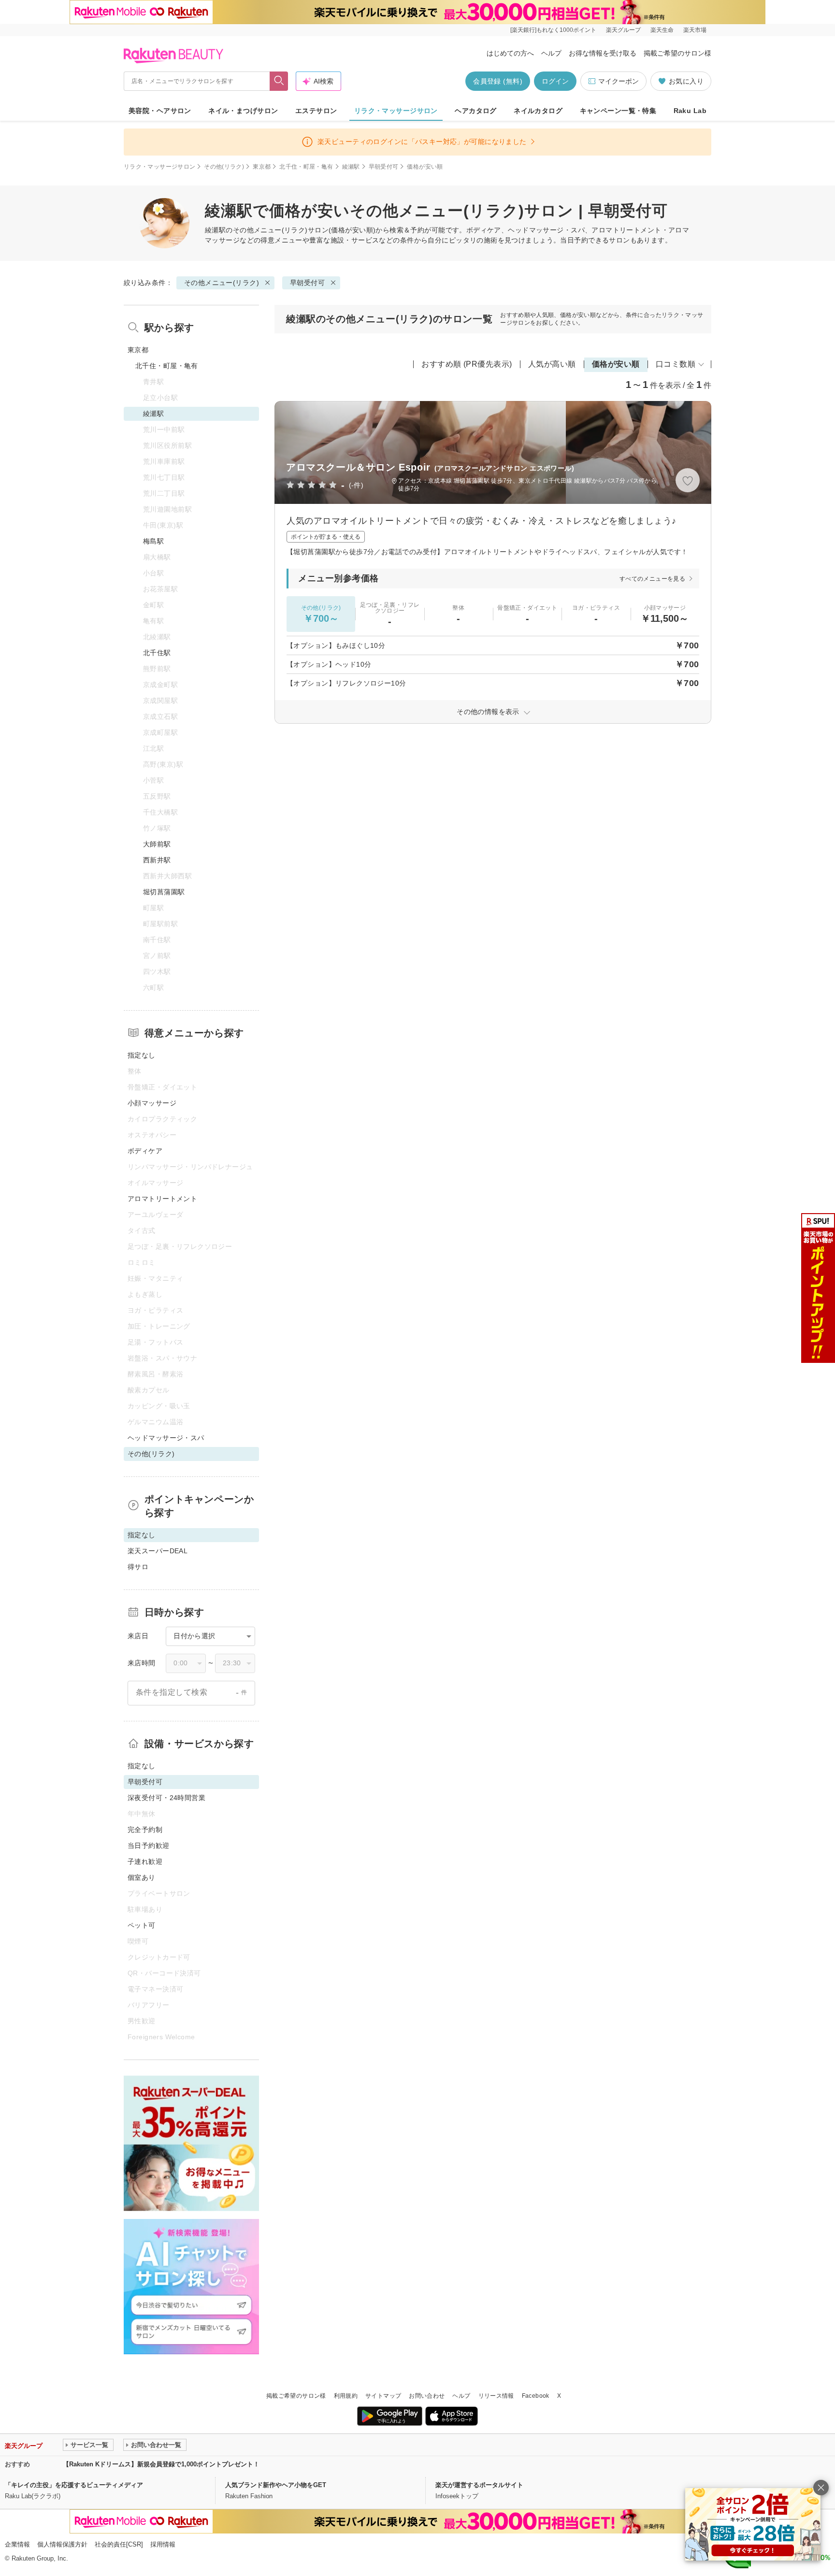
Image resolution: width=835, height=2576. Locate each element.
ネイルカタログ (538, 111)
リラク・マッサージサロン (396, 111)
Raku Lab (690, 111)
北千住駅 (157, 653)
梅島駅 (153, 541)
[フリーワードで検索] (279, 81)
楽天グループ (623, 30)
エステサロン (316, 111)
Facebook (536, 2396)
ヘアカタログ (476, 111)
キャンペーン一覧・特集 (618, 111)
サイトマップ (383, 2396)
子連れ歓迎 (145, 1861)
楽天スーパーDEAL (158, 1551)
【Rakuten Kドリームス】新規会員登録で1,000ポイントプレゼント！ (161, 2464)
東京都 (262, 167)
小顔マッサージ (152, 1103)
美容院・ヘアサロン (160, 111)
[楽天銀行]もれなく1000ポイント (553, 30)
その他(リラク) (224, 167)
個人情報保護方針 (62, 2544)
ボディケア (145, 1151)
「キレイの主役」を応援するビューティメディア (74, 2485)
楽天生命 (662, 30)
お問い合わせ (427, 2396)
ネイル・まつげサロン (243, 111)
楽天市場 (695, 30)
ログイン (555, 81)
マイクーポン (619, 81)
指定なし (142, 1055)
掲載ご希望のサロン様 (677, 53)
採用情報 (163, 2544)
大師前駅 (157, 844)
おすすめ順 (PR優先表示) (467, 364)
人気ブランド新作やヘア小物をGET (276, 2485)
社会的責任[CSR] (119, 2544)
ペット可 (142, 1925)
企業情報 (17, 2544)
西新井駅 (157, 860)
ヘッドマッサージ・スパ (166, 1438)
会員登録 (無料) (498, 81)
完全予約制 (145, 1830)
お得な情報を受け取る (603, 53)
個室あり (142, 1877)
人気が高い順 (552, 364)
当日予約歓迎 (149, 1846)
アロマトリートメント (162, 1199)
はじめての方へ (510, 53)
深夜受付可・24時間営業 (166, 1798)
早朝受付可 (384, 167)
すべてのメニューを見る (652, 579)
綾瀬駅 (351, 167)
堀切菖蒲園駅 (164, 892)
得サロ (138, 1567)
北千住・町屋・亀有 (306, 167)
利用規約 (346, 2396)
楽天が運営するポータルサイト (479, 2485)
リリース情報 (496, 2396)
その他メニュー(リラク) (270, 230)
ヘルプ (551, 53)
